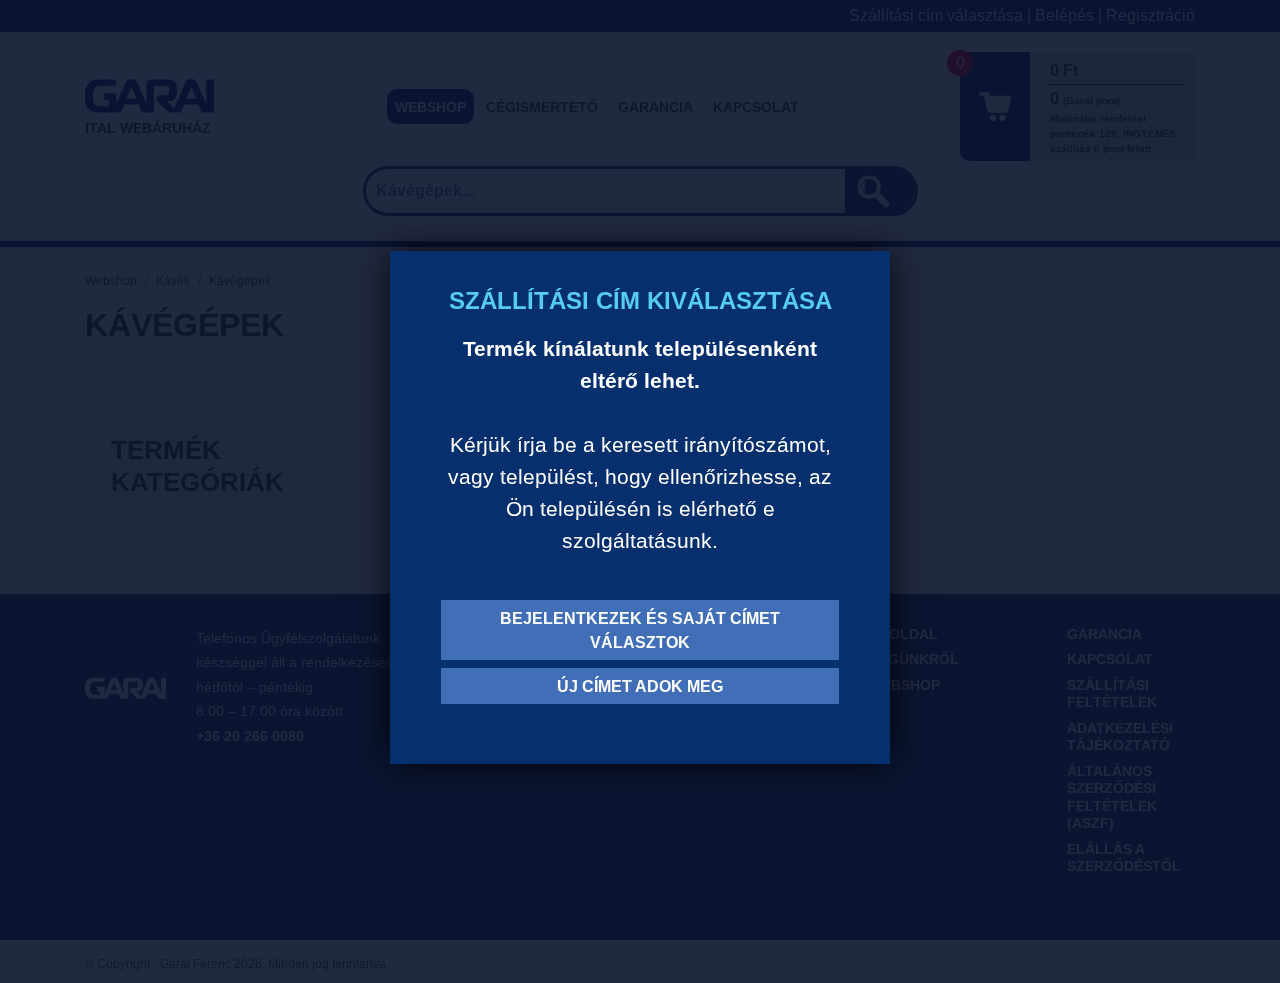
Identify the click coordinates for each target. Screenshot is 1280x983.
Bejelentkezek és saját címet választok (640, 630)
